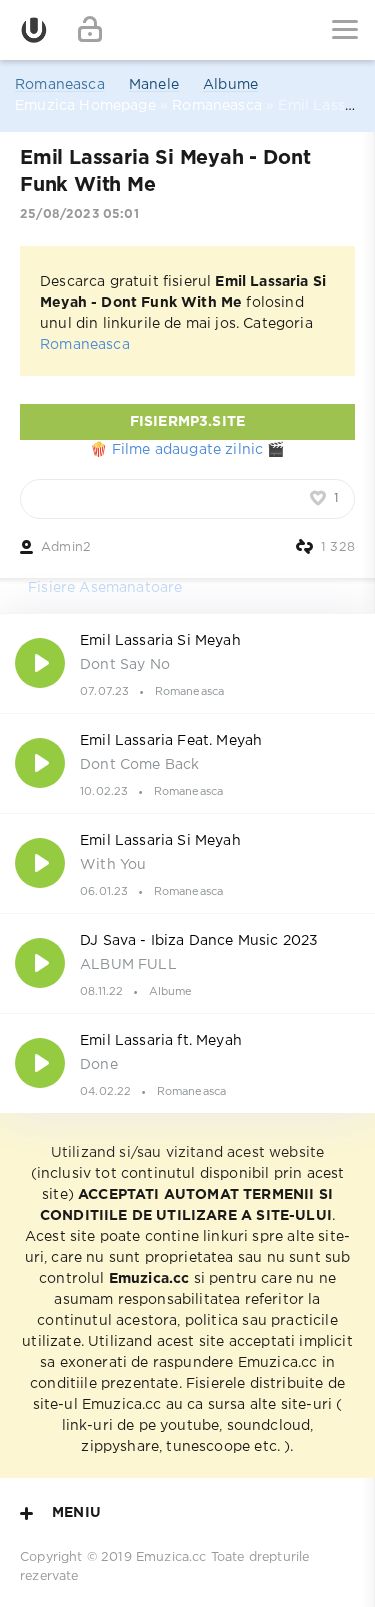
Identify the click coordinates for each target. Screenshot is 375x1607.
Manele (154, 85)
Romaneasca (60, 85)
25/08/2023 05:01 (79, 214)
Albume (230, 85)
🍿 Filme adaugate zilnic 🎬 (187, 450)
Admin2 (66, 547)
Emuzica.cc (171, 1557)
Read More (187, 663)
